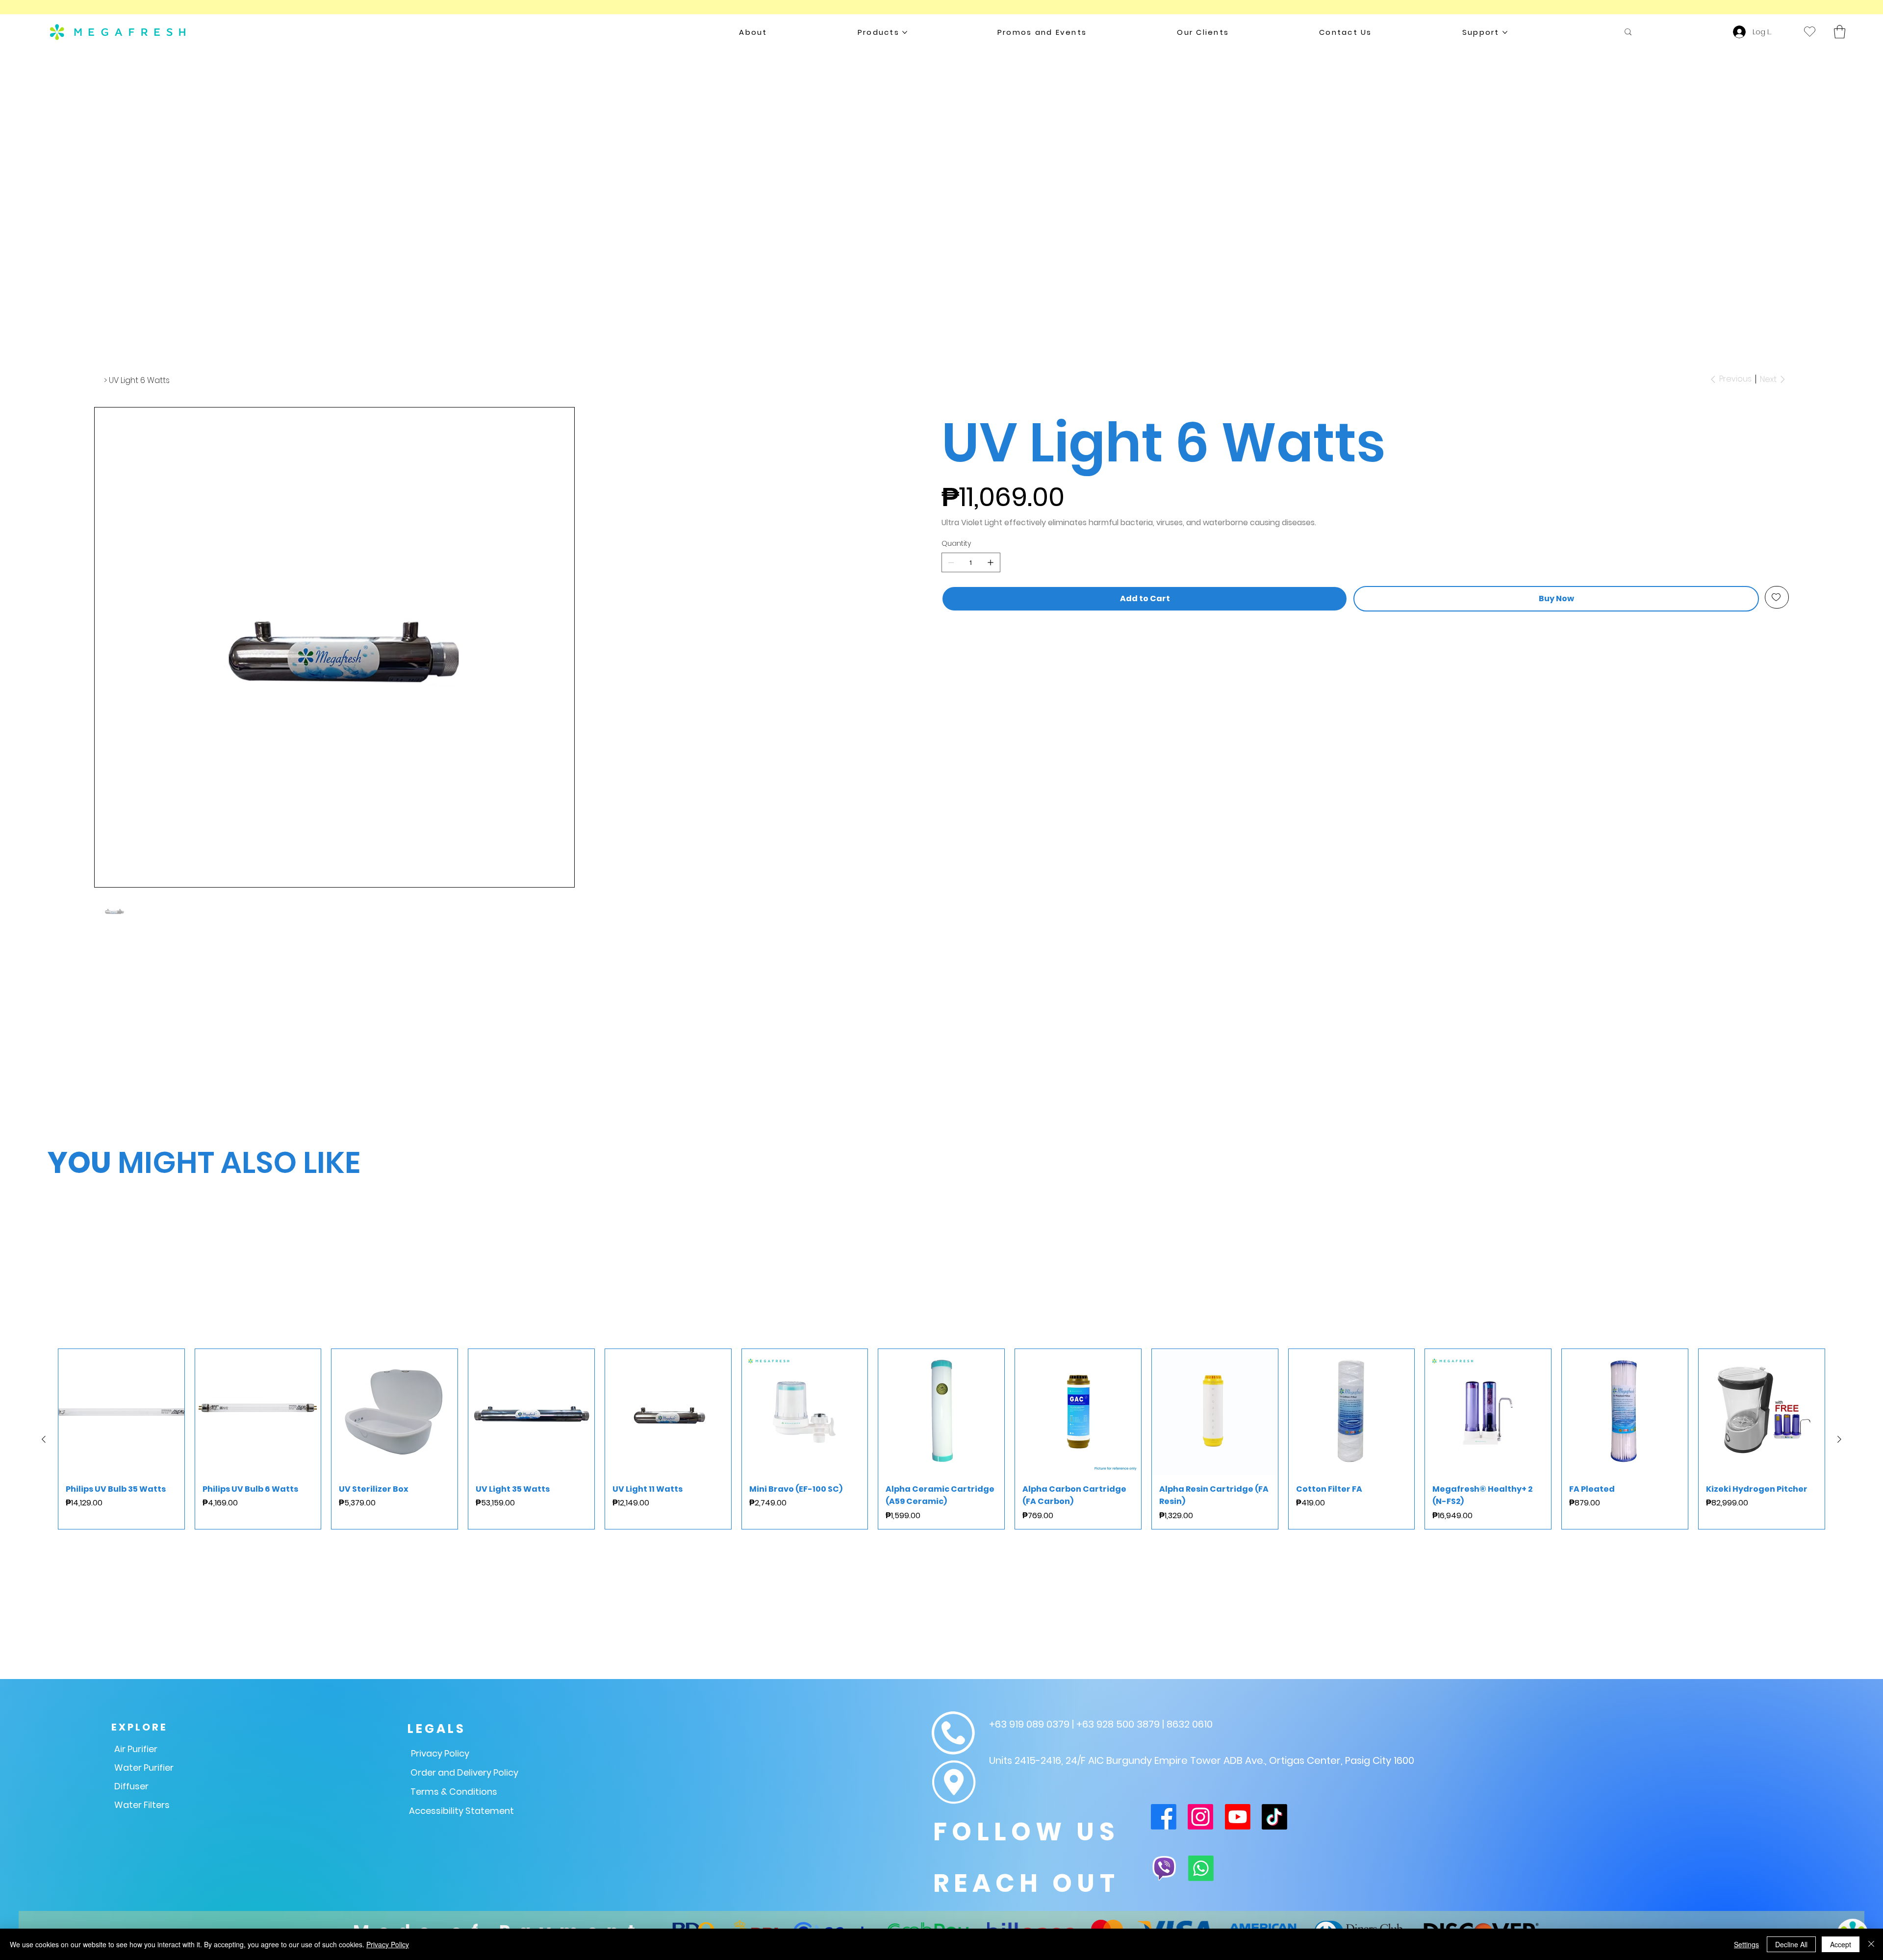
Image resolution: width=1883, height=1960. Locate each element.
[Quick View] (121, 1730)
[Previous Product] (44, 1757)
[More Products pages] (905, 32)
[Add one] (991, 562)
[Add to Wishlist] (1777, 597)
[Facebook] (946, 643)
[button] (1840, 32)
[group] (941, 1757)
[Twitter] (955, 643)
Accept (1841, 1944)
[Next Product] (1839, 1757)
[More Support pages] (1505, 32)
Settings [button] (1746, 1944)
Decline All (1791, 1944)
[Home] (98, 380)
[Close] (1871, 1944)
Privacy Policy (388, 1944)
